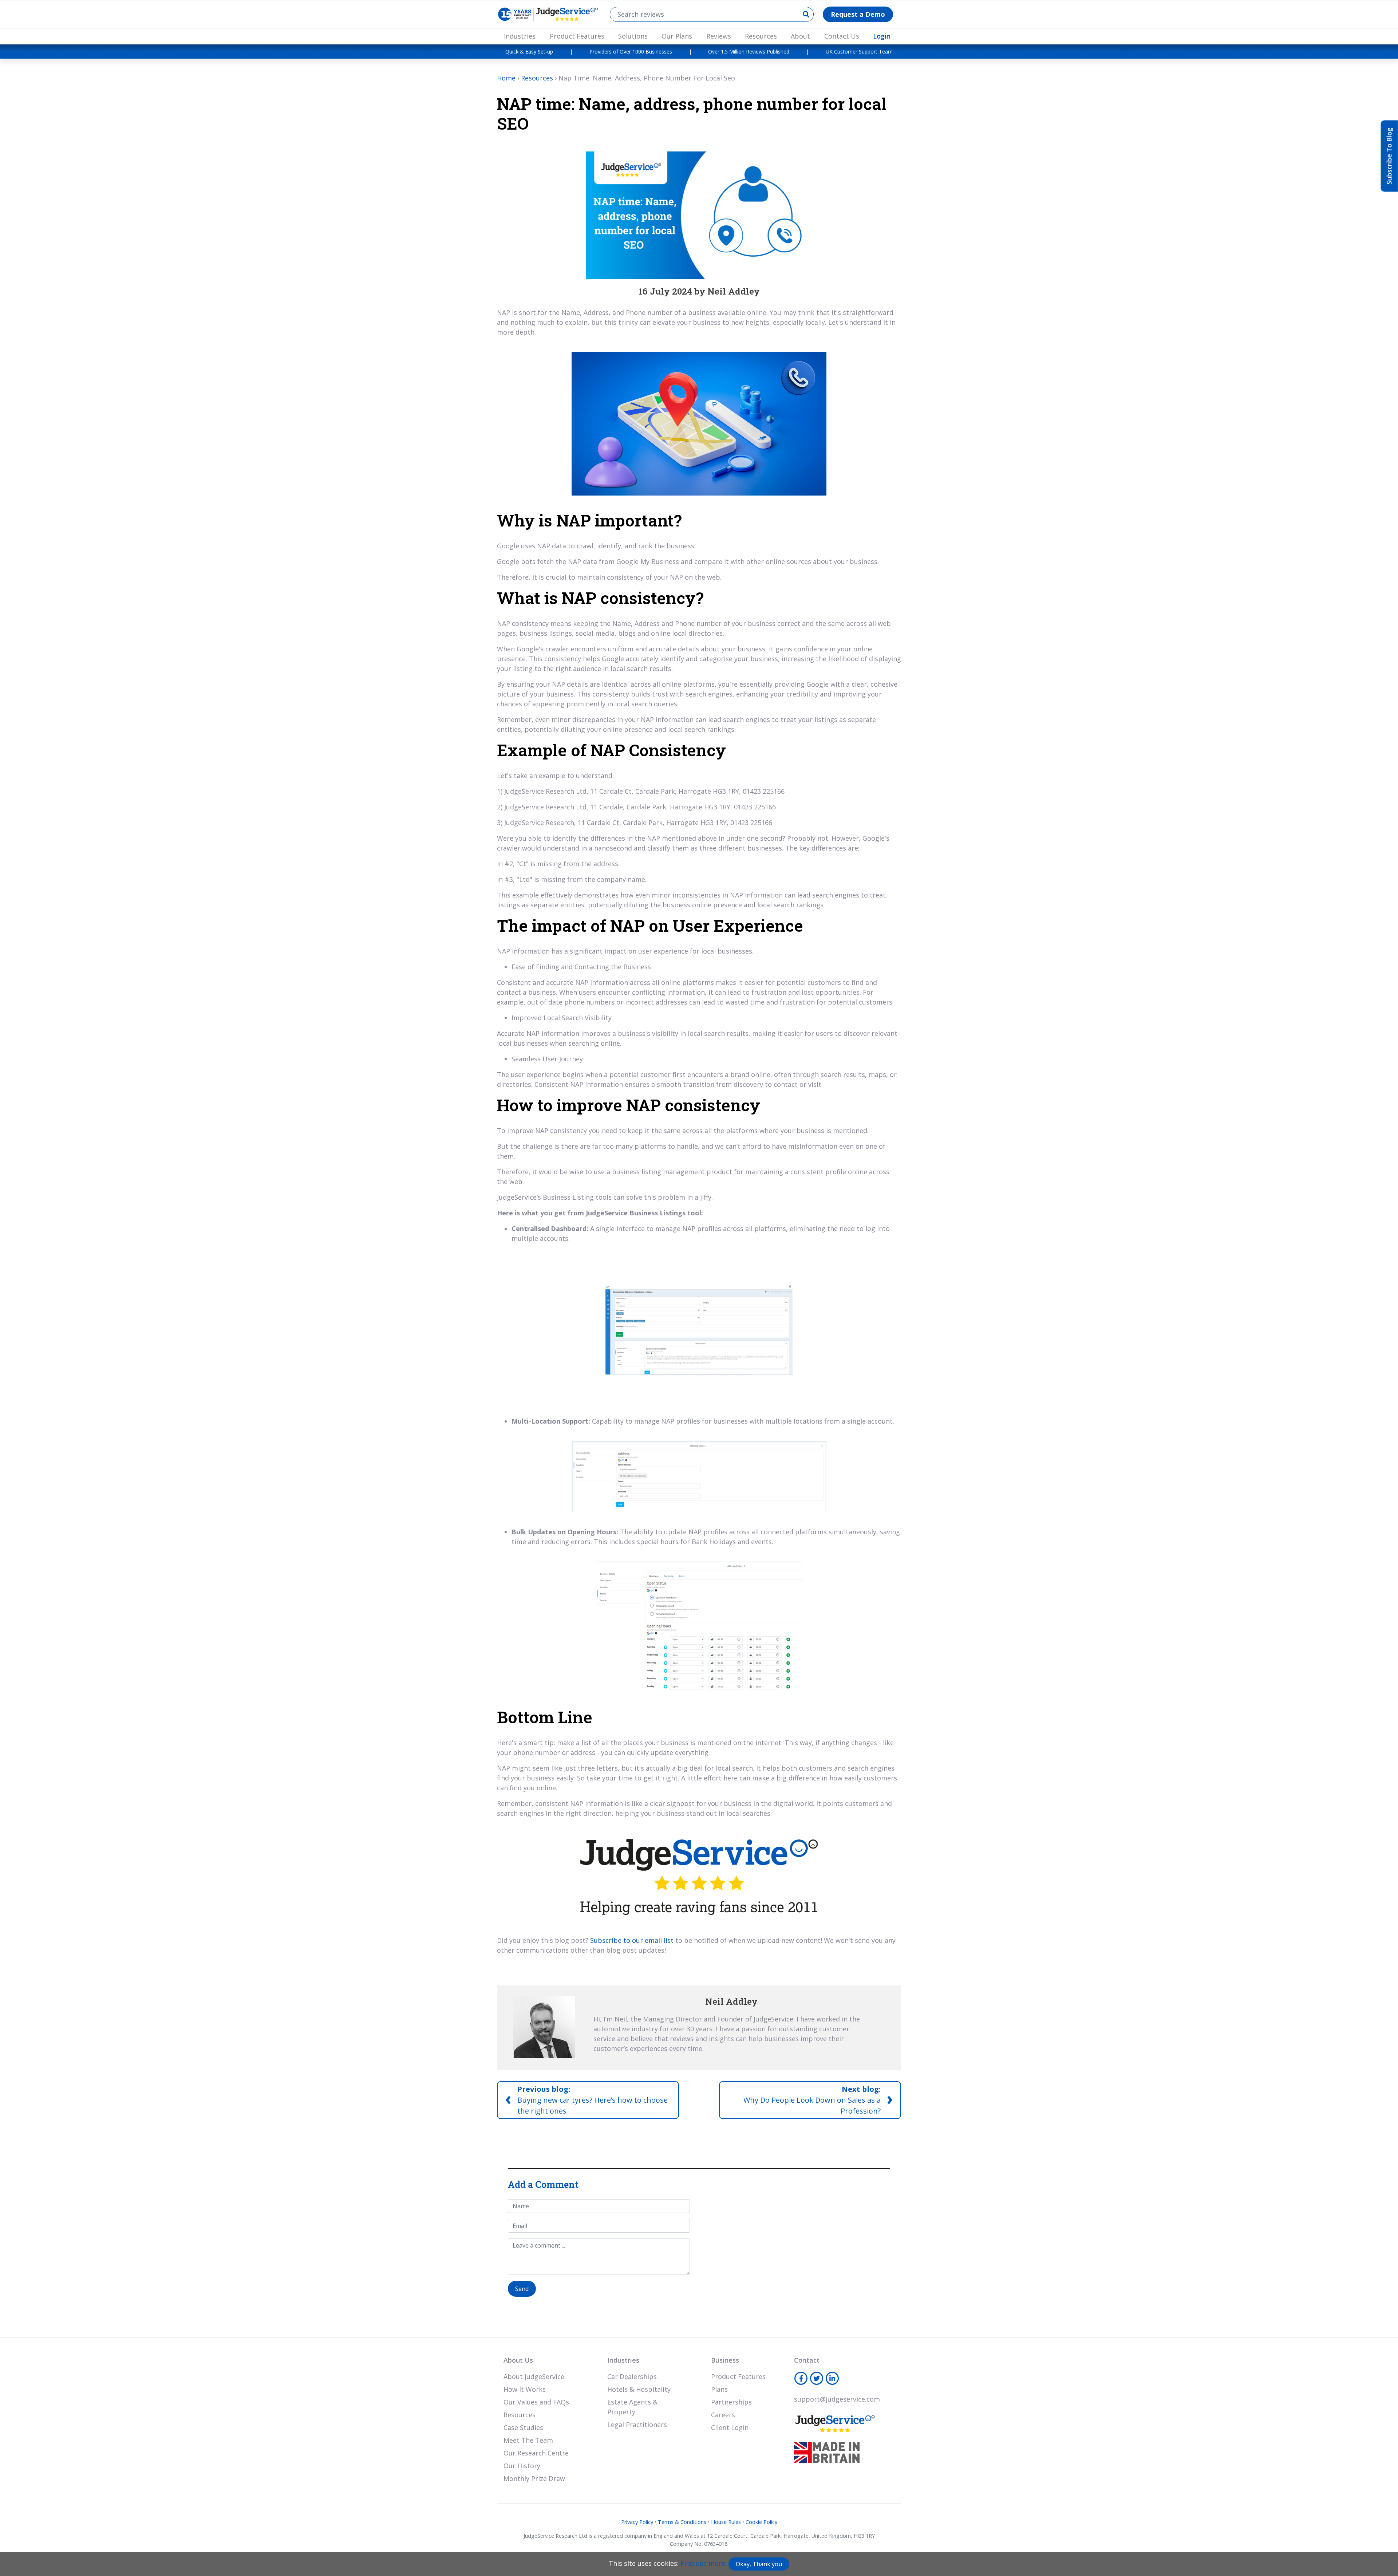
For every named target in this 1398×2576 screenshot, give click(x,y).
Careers (723, 2415)
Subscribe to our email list (632, 1940)
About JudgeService (534, 2376)
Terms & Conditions (682, 2522)
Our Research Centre (536, 2453)
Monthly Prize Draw (534, 2478)
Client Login (730, 2427)
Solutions (633, 36)
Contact (807, 2360)
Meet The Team (528, 2440)
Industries (520, 36)
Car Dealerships (632, 2376)
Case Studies (523, 2427)
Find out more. (704, 2563)
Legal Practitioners (637, 2425)
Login (882, 36)
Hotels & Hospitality (639, 2389)
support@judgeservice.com (837, 2399)
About (800, 36)
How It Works (525, 2389)
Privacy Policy (637, 2522)
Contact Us (842, 36)
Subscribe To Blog (1389, 156)
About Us (518, 2360)
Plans (719, 2389)
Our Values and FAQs (536, 2402)
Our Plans (677, 36)
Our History (522, 2466)
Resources (761, 36)
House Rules (726, 2522)
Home (506, 78)
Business (725, 2360)
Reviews (719, 36)
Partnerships (731, 2402)
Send (522, 2289)
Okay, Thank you (759, 2564)
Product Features (577, 36)
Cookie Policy (761, 2522)
